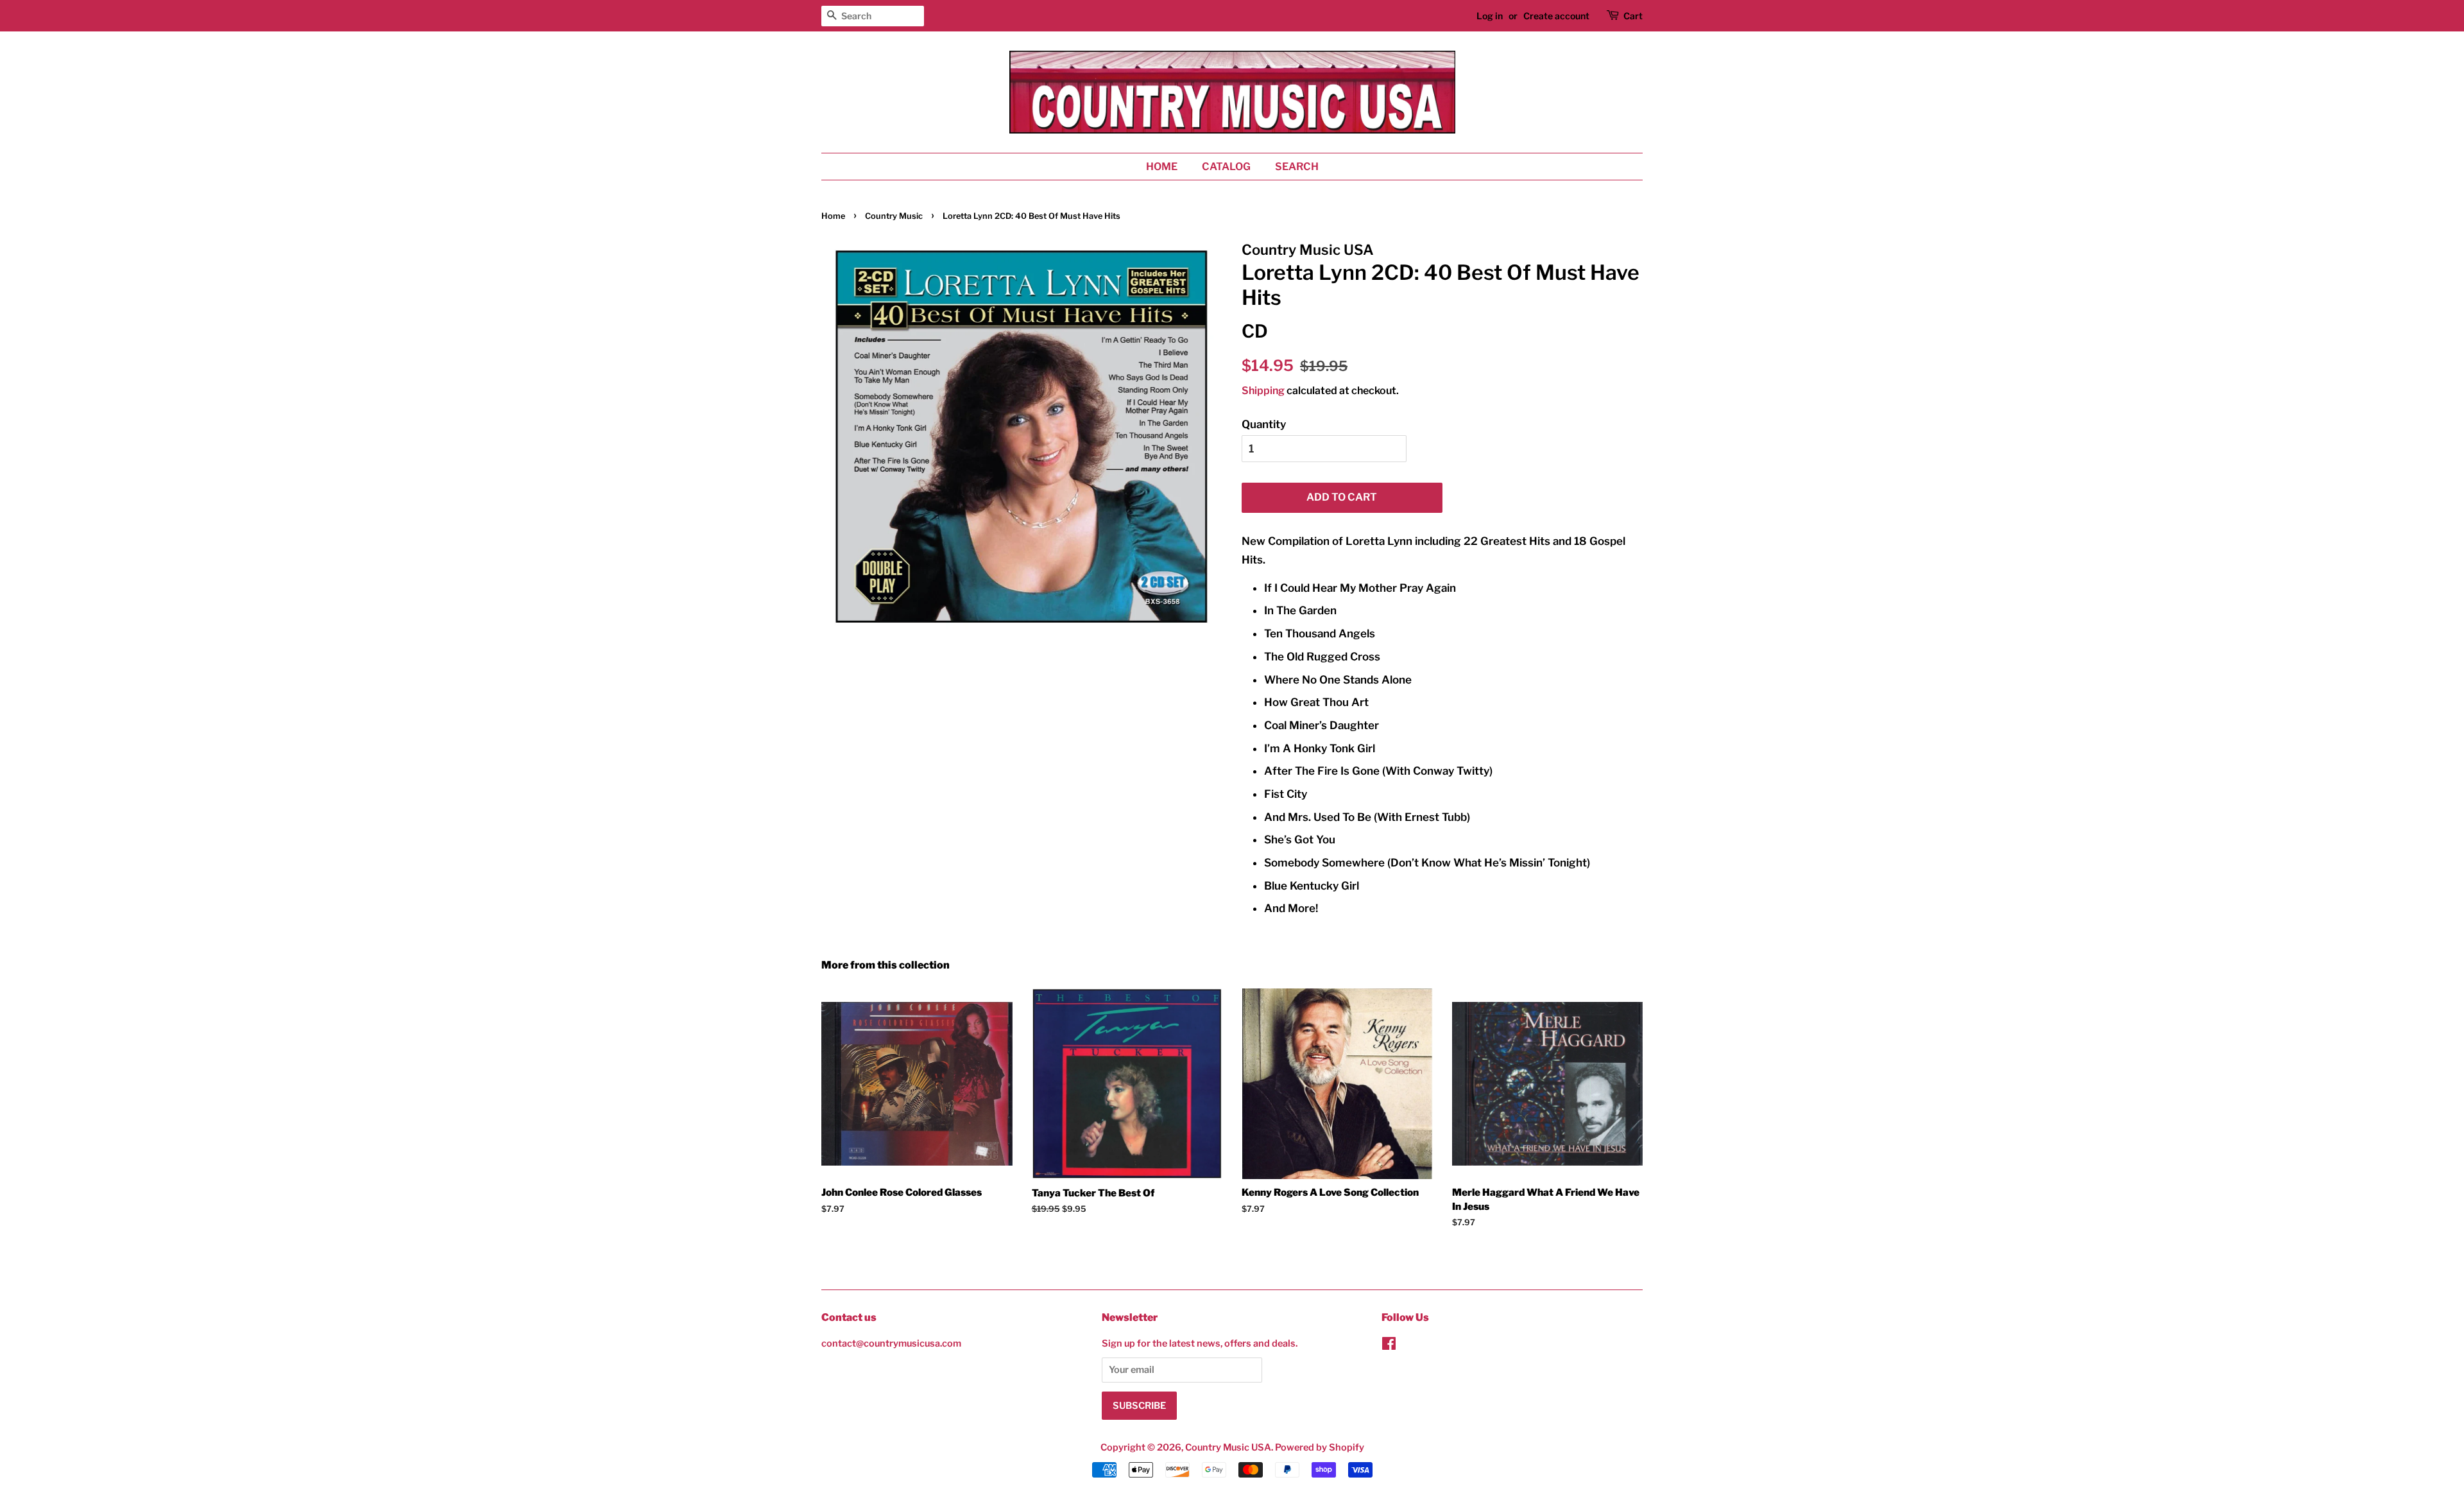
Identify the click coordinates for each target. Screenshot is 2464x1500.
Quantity (1264, 424)
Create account (1556, 16)
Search (1297, 167)
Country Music (894, 216)
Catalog (1226, 167)
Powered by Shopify (1320, 1447)
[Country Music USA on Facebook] (1389, 1346)
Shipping (1263, 391)
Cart (1633, 16)
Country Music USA (1228, 1447)
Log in (1490, 16)
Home (1162, 167)
